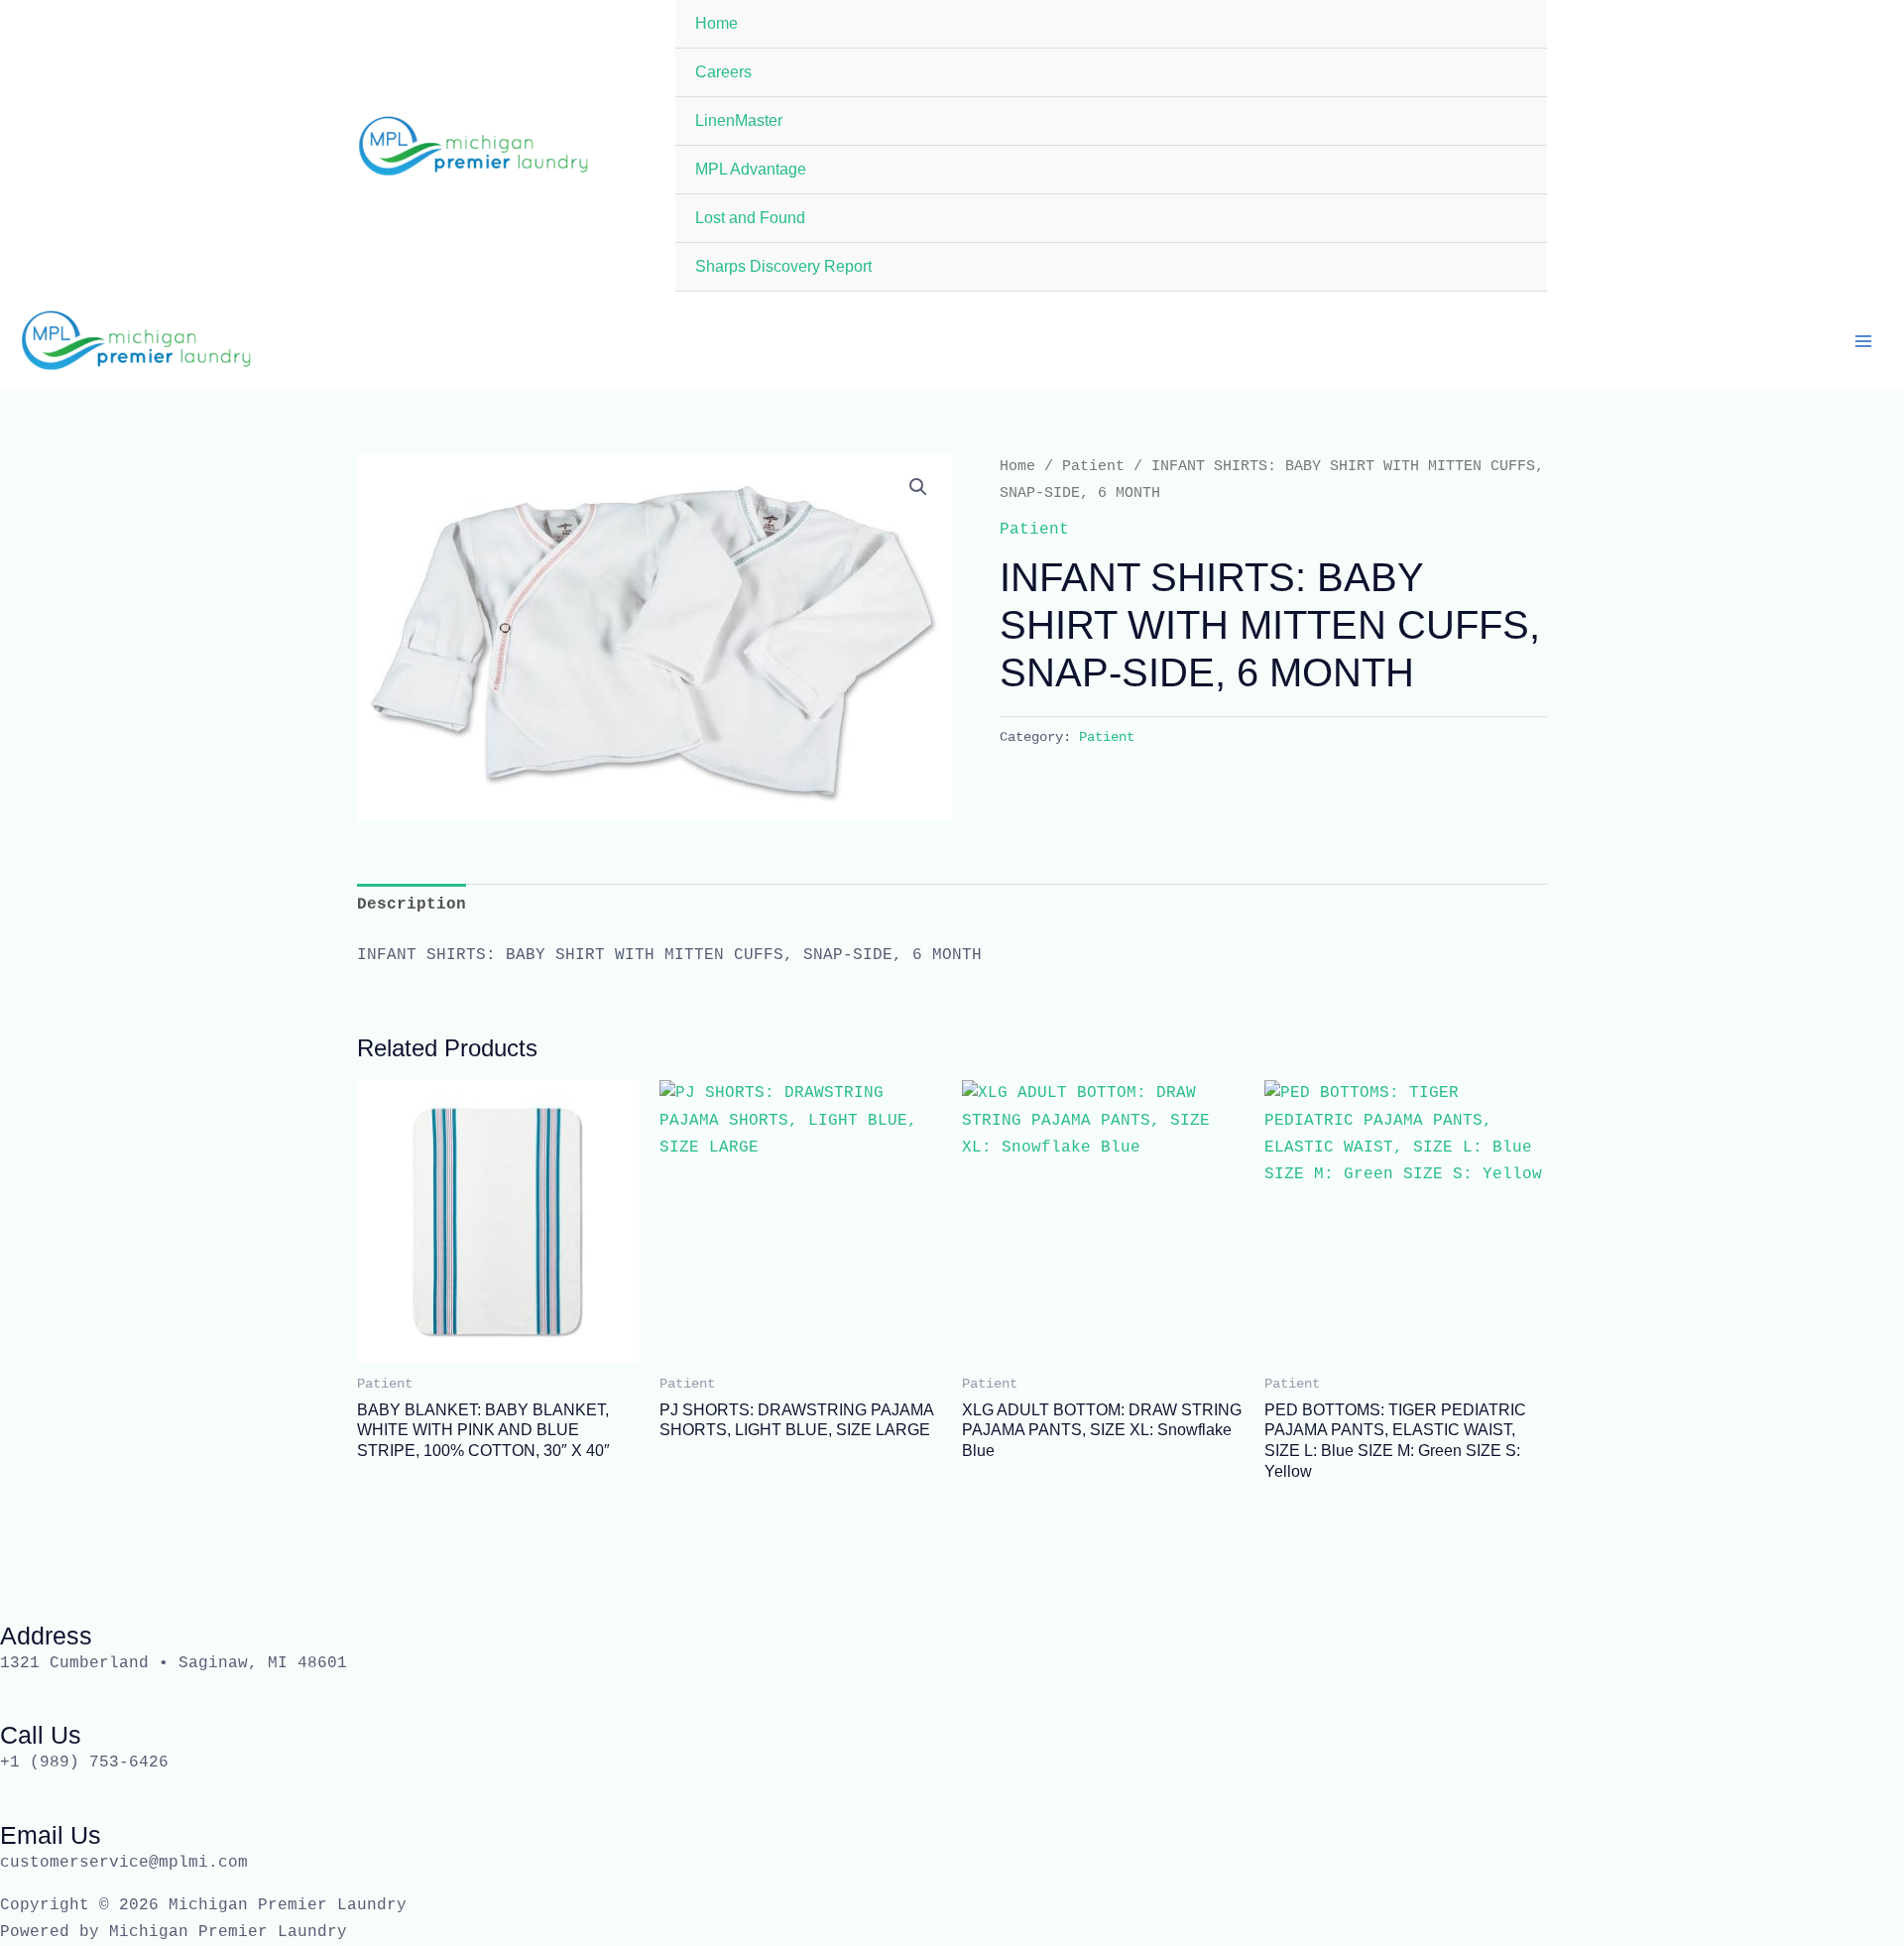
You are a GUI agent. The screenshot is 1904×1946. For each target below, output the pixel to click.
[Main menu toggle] (1863, 340)
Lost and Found (750, 218)
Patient (1093, 466)
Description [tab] (412, 905)
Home (716, 23)
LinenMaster (739, 121)
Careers (723, 72)
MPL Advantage (751, 169)
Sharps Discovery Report (783, 266)
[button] (918, 487)
